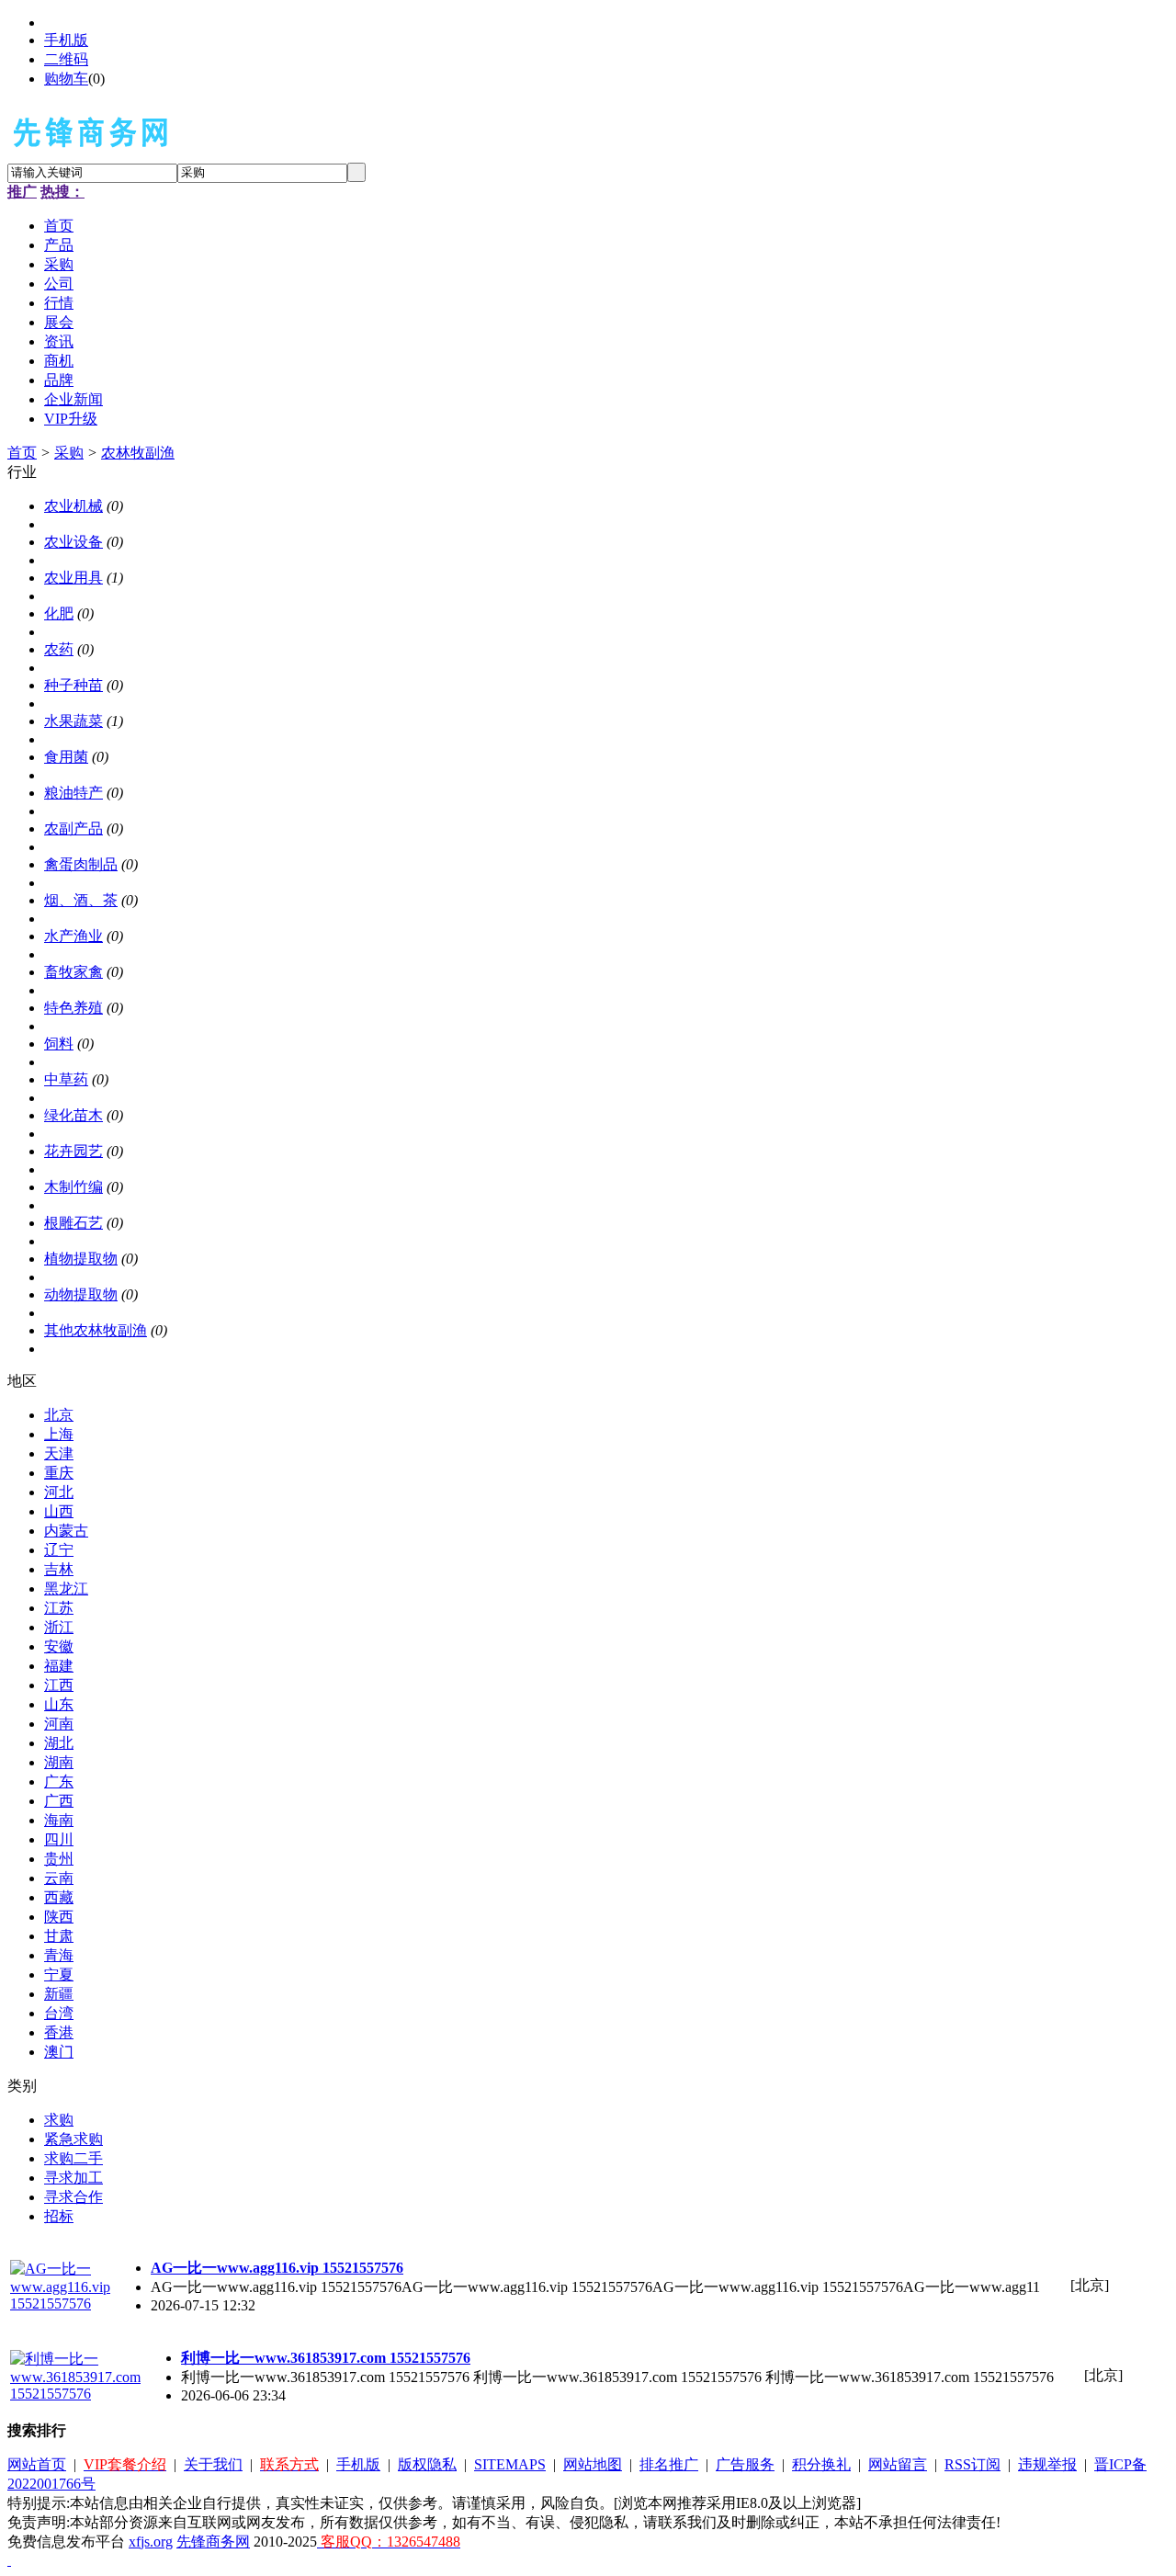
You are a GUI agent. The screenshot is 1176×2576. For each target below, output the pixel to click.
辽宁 (59, 1550)
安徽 (59, 1646)
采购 (69, 453)
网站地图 (593, 2464)
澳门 (59, 2052)
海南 (59, 1820)
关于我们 (213, 2464)
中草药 (66, 1079)
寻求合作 (73, 2197)
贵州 (59, 1859)
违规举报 (1047, 2464)
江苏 (59, 1608)
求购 (59, 2120)
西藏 (59, 1897)
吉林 (59, 1569)
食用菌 (66, 757)
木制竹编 (73, 1187)
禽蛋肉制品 (81, 864)
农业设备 (73, 542)
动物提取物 (81, 1294)
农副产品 (73, 828)
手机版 (66, 40)
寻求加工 (73, 2178)
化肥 (59, 613)
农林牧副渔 (138, 453)
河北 (59, 1492)
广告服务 (745, 2464)
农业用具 (73, 578)
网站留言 (898, 2464)
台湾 (59, 2013)
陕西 (59, 1917)
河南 (59, 1724)
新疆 (59, 1994)
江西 (59, 1685)
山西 (59, 1511)
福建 (59, 1666)
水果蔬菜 (73, 721)
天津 (59, 1453)
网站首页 (37, 2464)
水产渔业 (73, 936)
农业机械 (73, 506)
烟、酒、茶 (81, 900)
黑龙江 (66, 1589)
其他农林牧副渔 (96, 1330)
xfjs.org (151, 2542)
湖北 (59, 1743)
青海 (59, 1955)
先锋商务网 (213, 2542)
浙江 (59, 1627)
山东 (59, 1704)
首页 (22, 453)
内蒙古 (66, 1531)
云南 (59, 1878)
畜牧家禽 (73, 972)
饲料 (59, 1044)
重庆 (59, 1473)
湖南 (59, 1762)
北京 (59, 1415)
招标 (59, 2216)
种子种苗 (73, 685)
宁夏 (59, 1975)
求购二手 (73, 2158)
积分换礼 (821, 2464)
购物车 (66, 79)
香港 (59, 2032)
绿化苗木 (73, 1115)
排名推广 (669, 2464)
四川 (59, 1839)
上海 (59, 1434)
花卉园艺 (73, 1151)
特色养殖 (73, 1008)
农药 (59, 649)
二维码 (66, 59)
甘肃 (59, 1936)
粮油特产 (73, 793)
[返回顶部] (9, 2560)
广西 (59, 1801)
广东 (59, 1782)
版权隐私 (427, 2464)
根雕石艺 (73, 1223)
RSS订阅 (972, 2464)
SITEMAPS (510, 2464)
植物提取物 (81, 1259)
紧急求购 (73, 2139)
